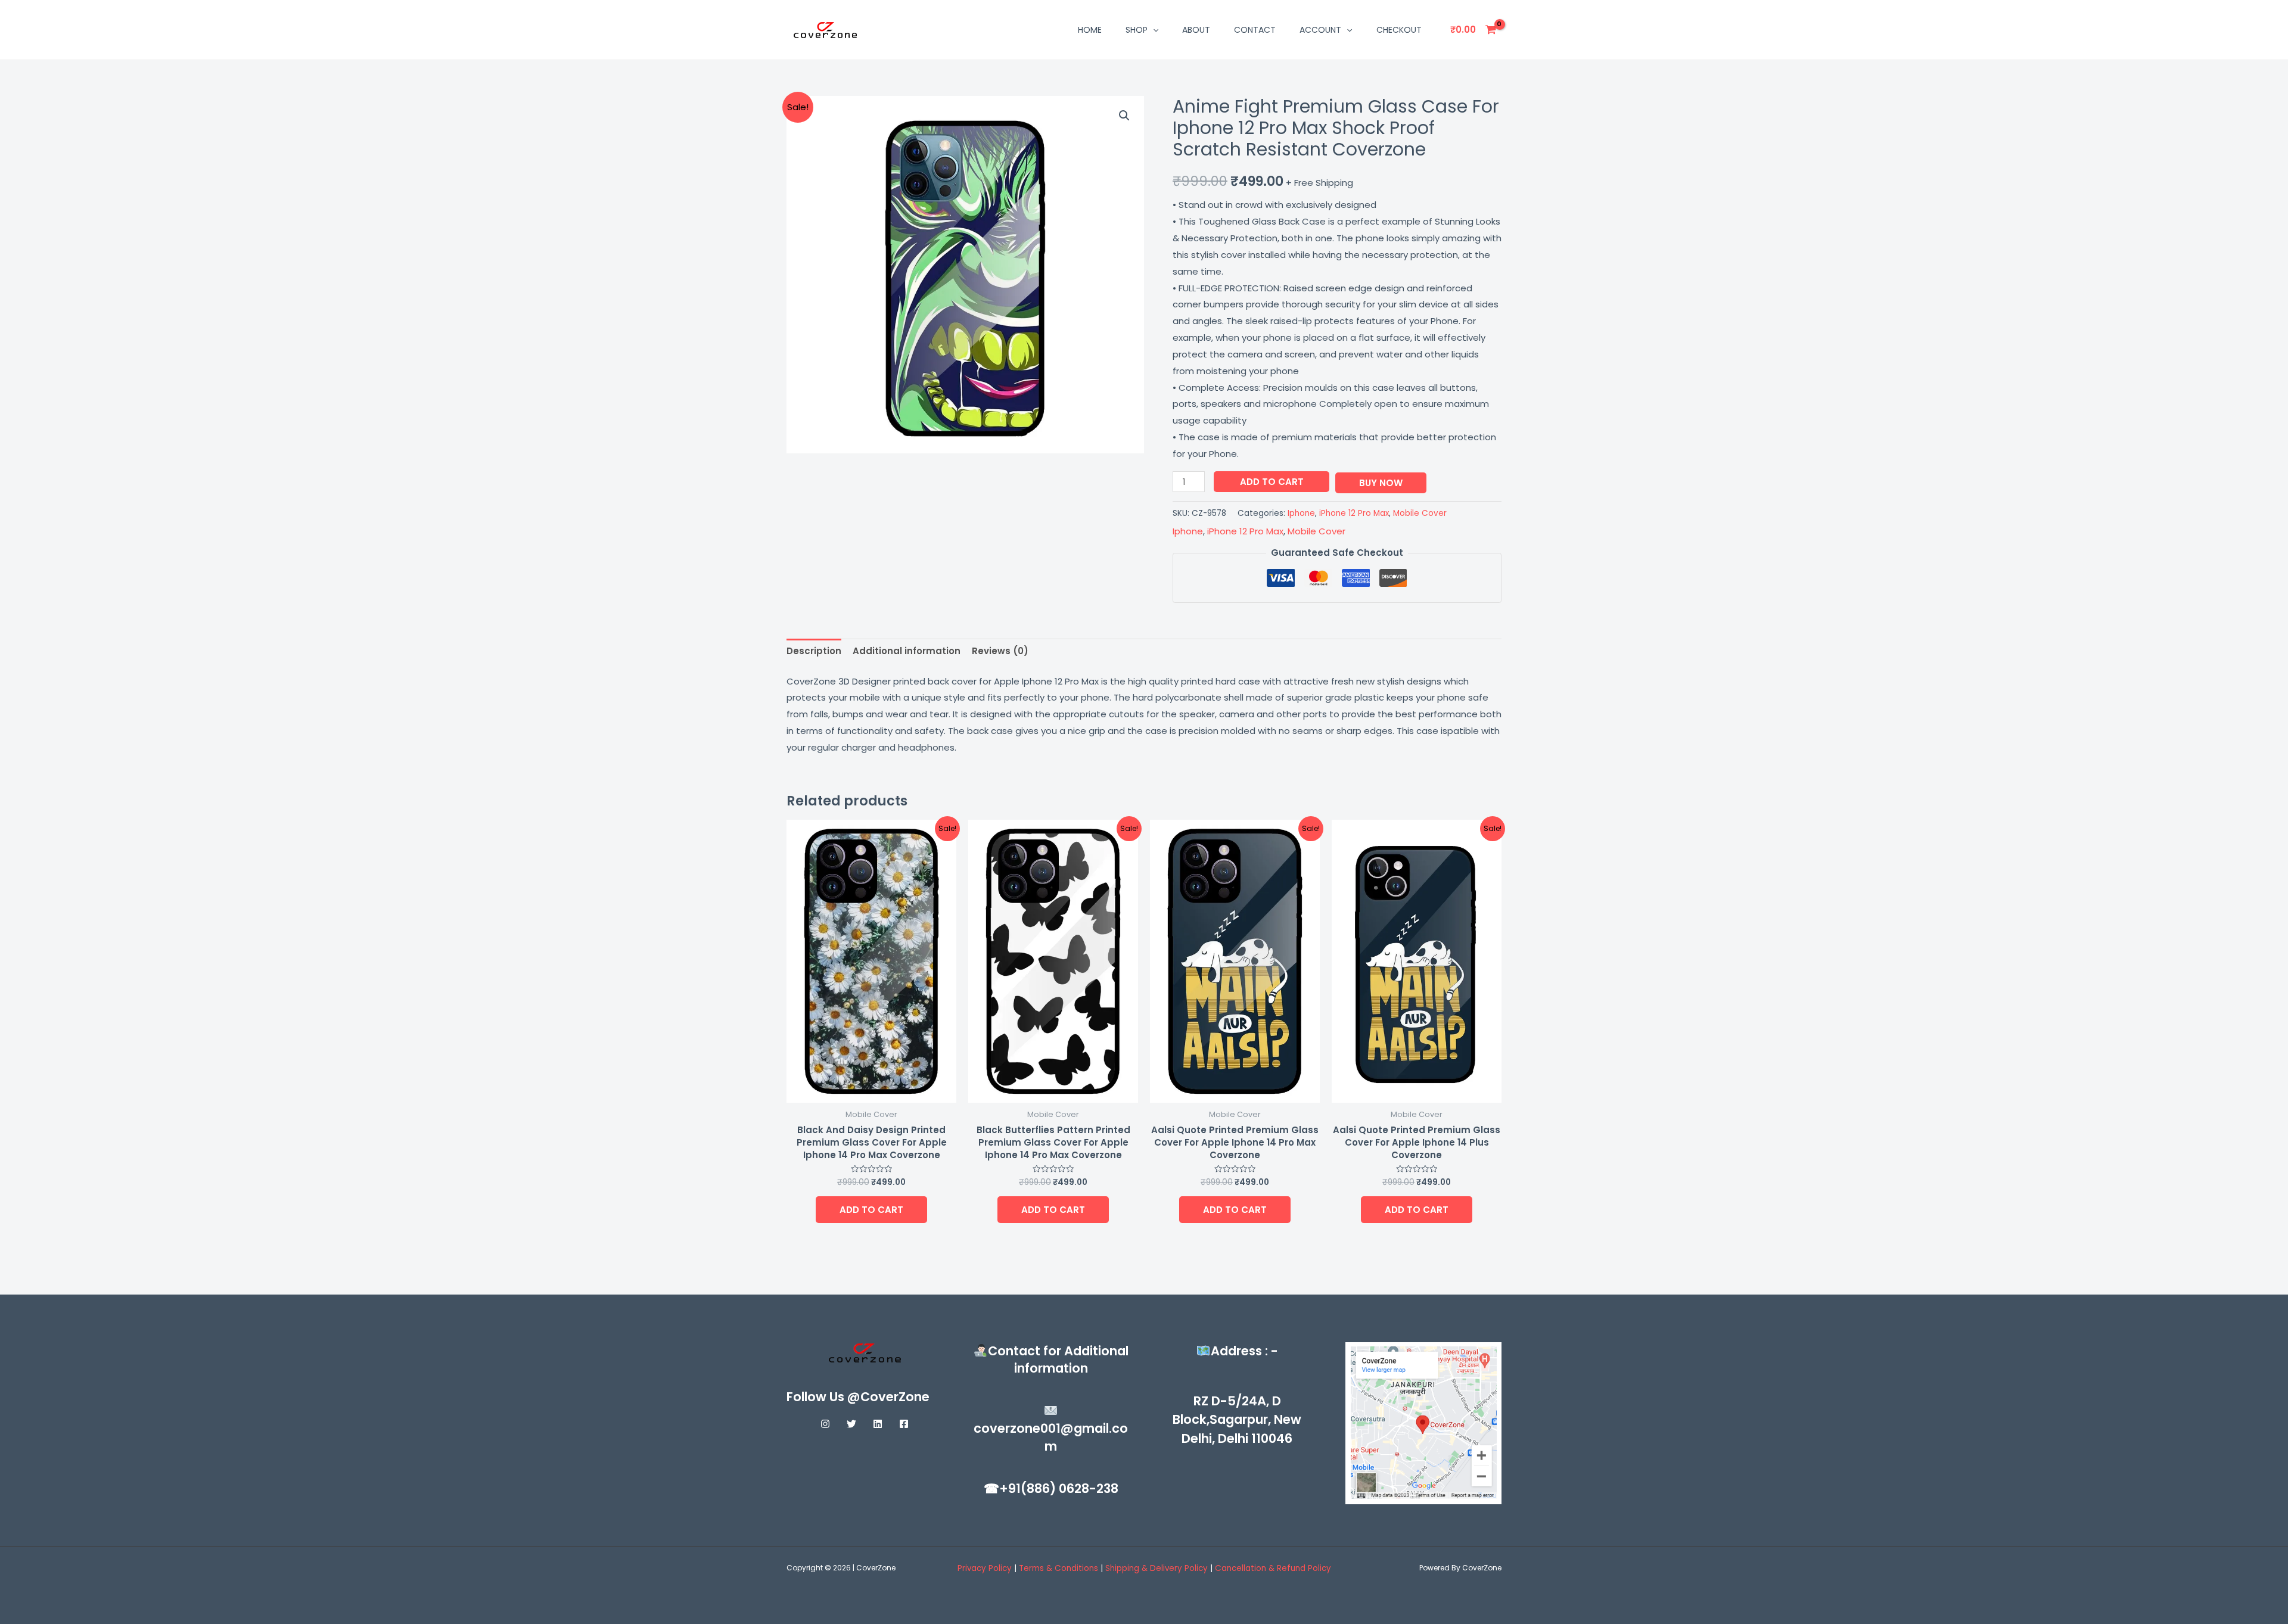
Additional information (907, 651)
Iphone (1301, 513)
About (1196, 30)
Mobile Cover (1420, 513)
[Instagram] (825, 1424)
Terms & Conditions (1060, 1568)
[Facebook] (904, 1424)
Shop (1137, 30)
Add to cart (1272, 482)
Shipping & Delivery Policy (1157, 1568)
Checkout (1399, 30)
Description (814, 651)
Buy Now (1381, 483)
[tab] (814, 651)
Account (1320, 30)
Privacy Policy (985, 1568)
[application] (1153, 30)
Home (1090, 30)
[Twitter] (851, 1424)
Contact (1255, 30)
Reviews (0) (1000, 651)
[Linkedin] (878, 1424)
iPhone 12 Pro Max (1354, 513)
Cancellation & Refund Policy (1273, 1568)
